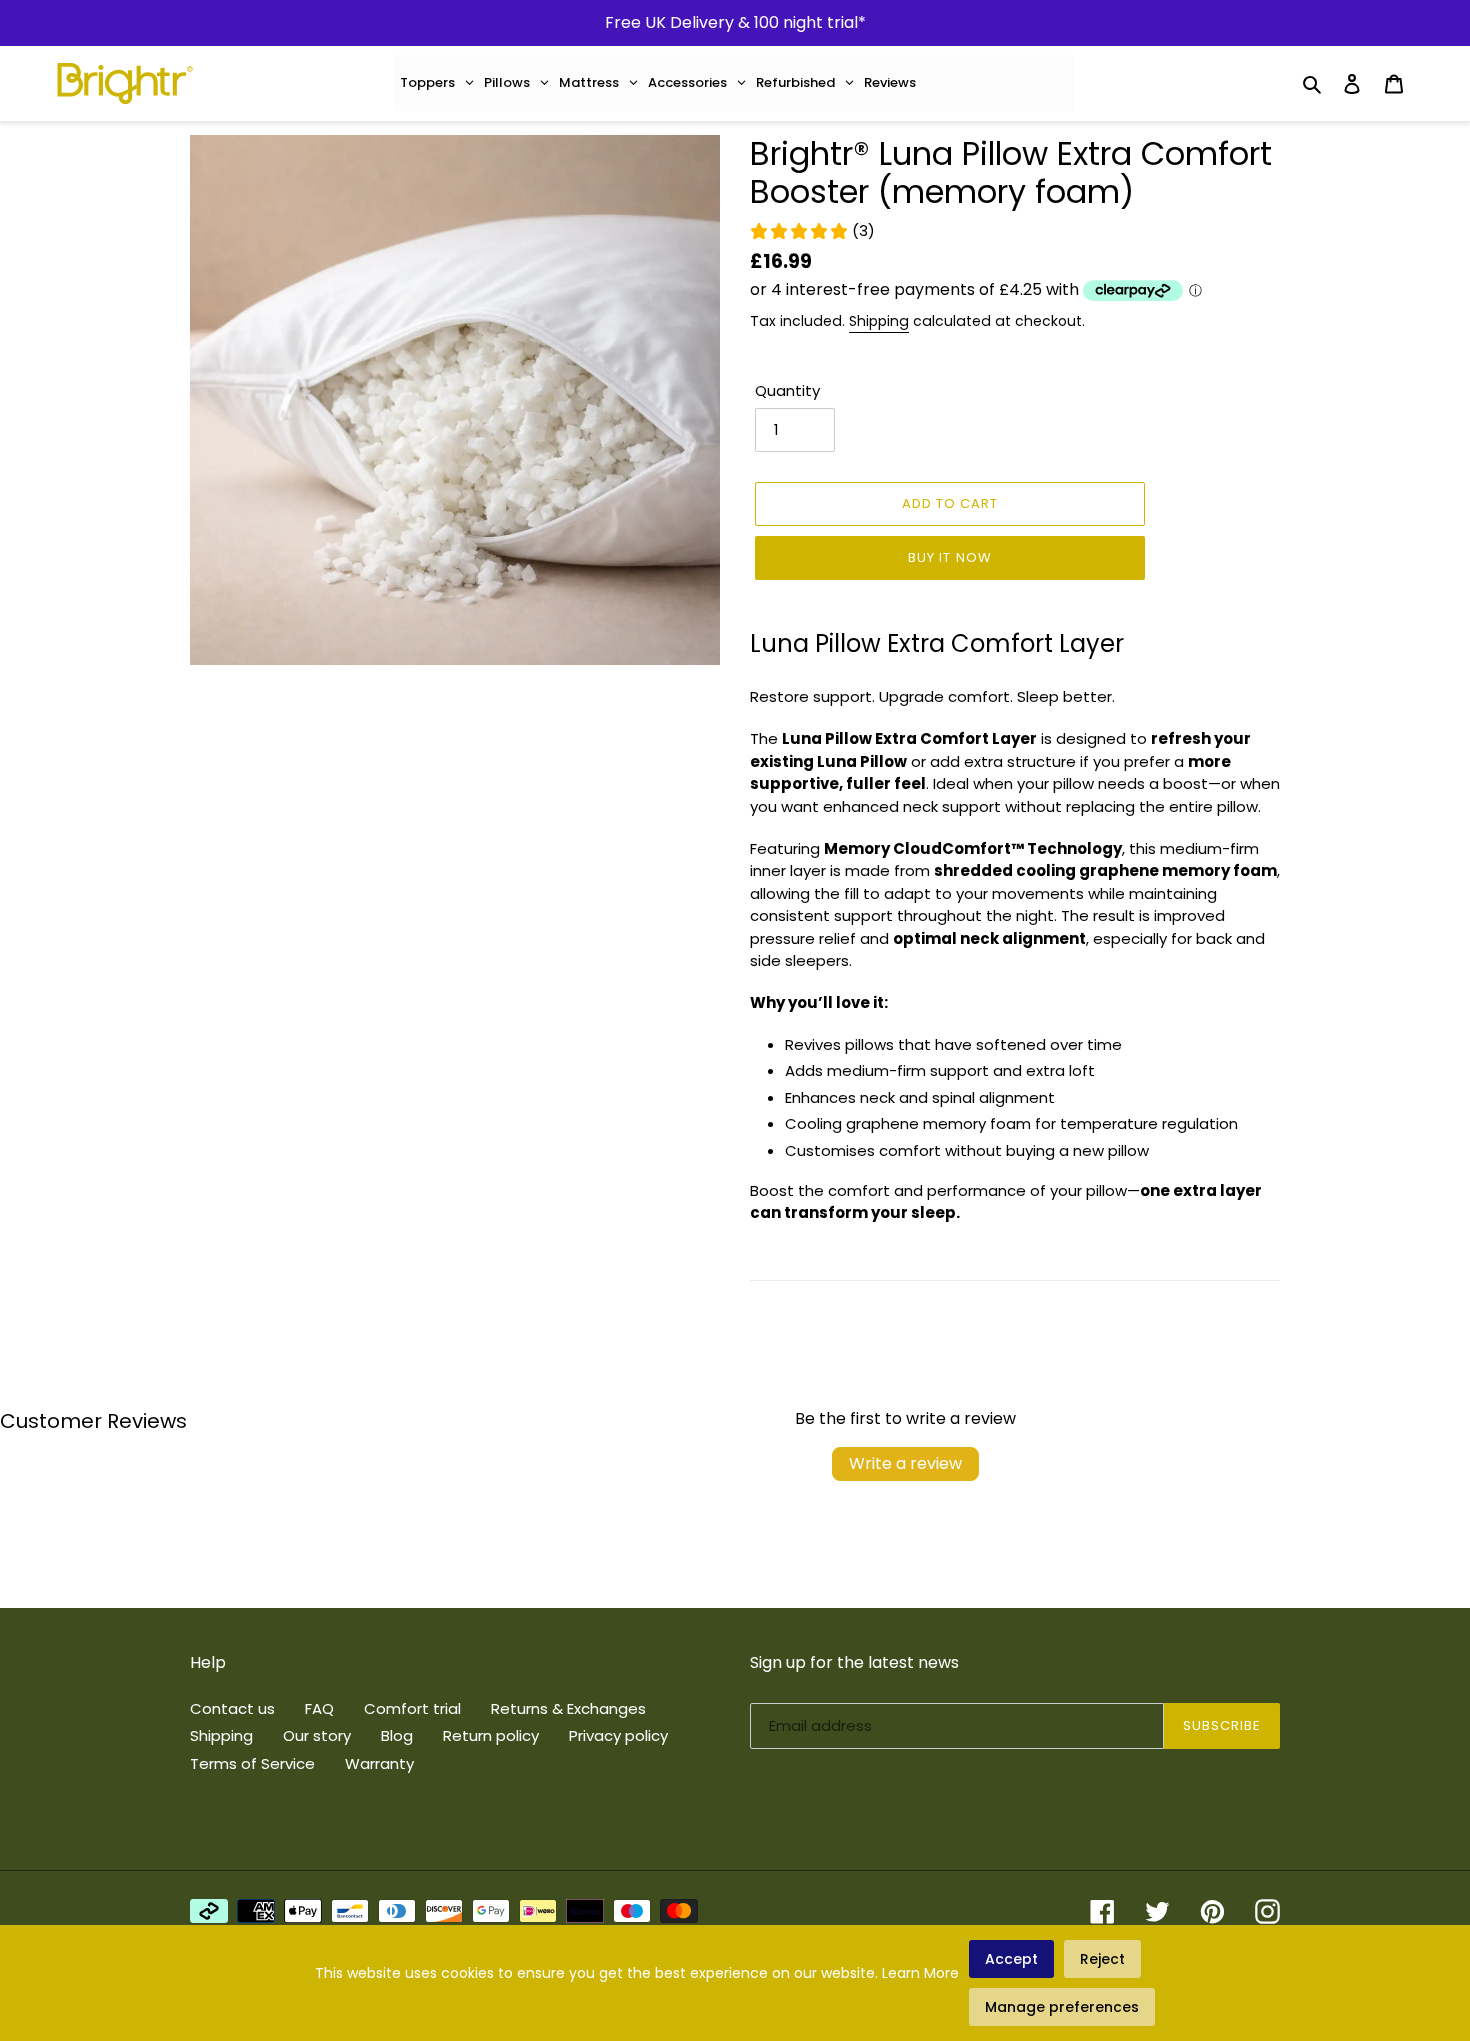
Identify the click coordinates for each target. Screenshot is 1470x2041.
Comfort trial (412, 1708)
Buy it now (949, 557)
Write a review (905, 1463)
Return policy (491, 1735)
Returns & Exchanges (568, 1708)
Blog (397, 1735)
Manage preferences (1062, 2007)
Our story (317, 1735)
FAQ (319, 1708)
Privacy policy (618, 1735)
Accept (1011, 1959)
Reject (1102, 1959)
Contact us (232, 1708)
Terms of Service (252, 1763)
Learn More (920, 1973)
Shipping (879, 321)
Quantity (787, 390)
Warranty (379, 1763)
